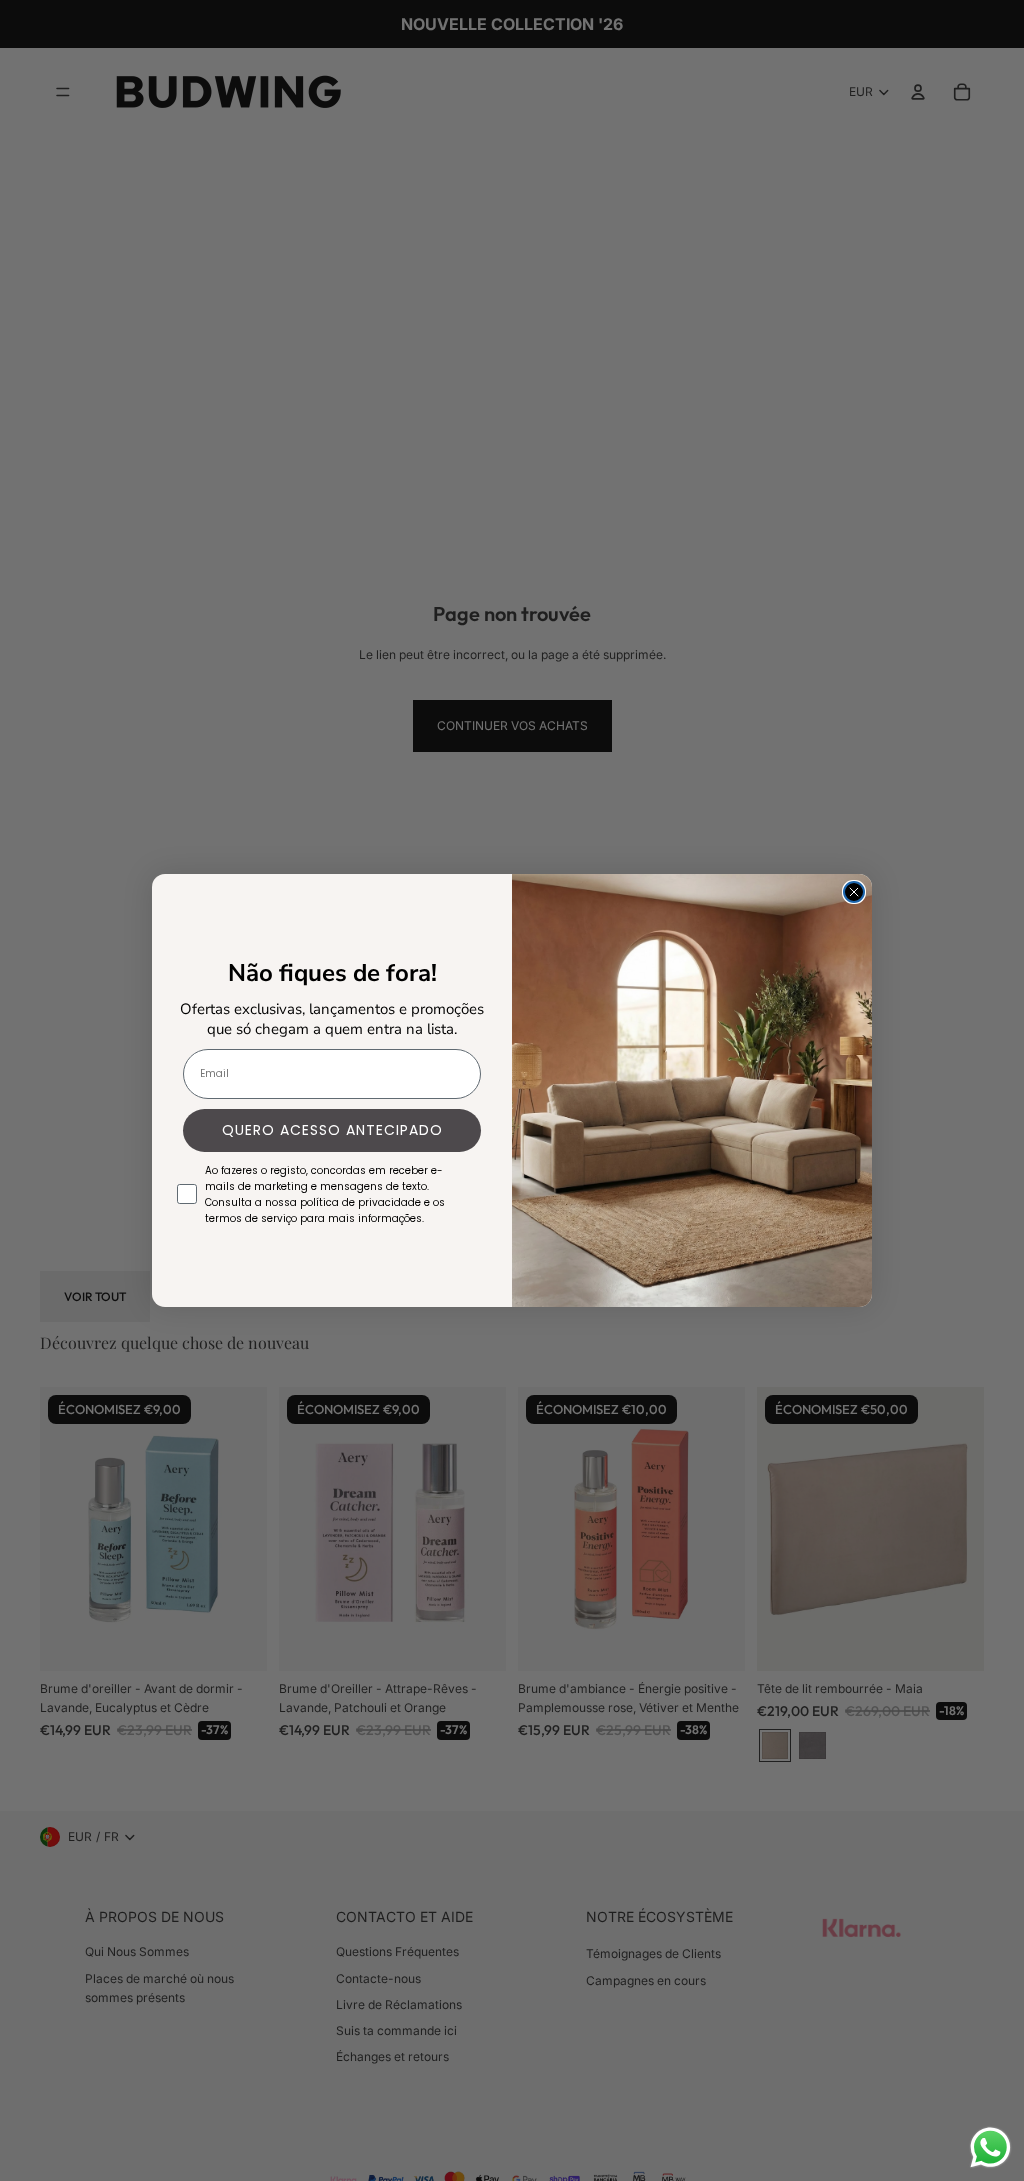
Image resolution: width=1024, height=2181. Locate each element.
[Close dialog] (854, 892)
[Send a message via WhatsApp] (990, 2147)
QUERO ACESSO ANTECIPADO (332, 1130)
